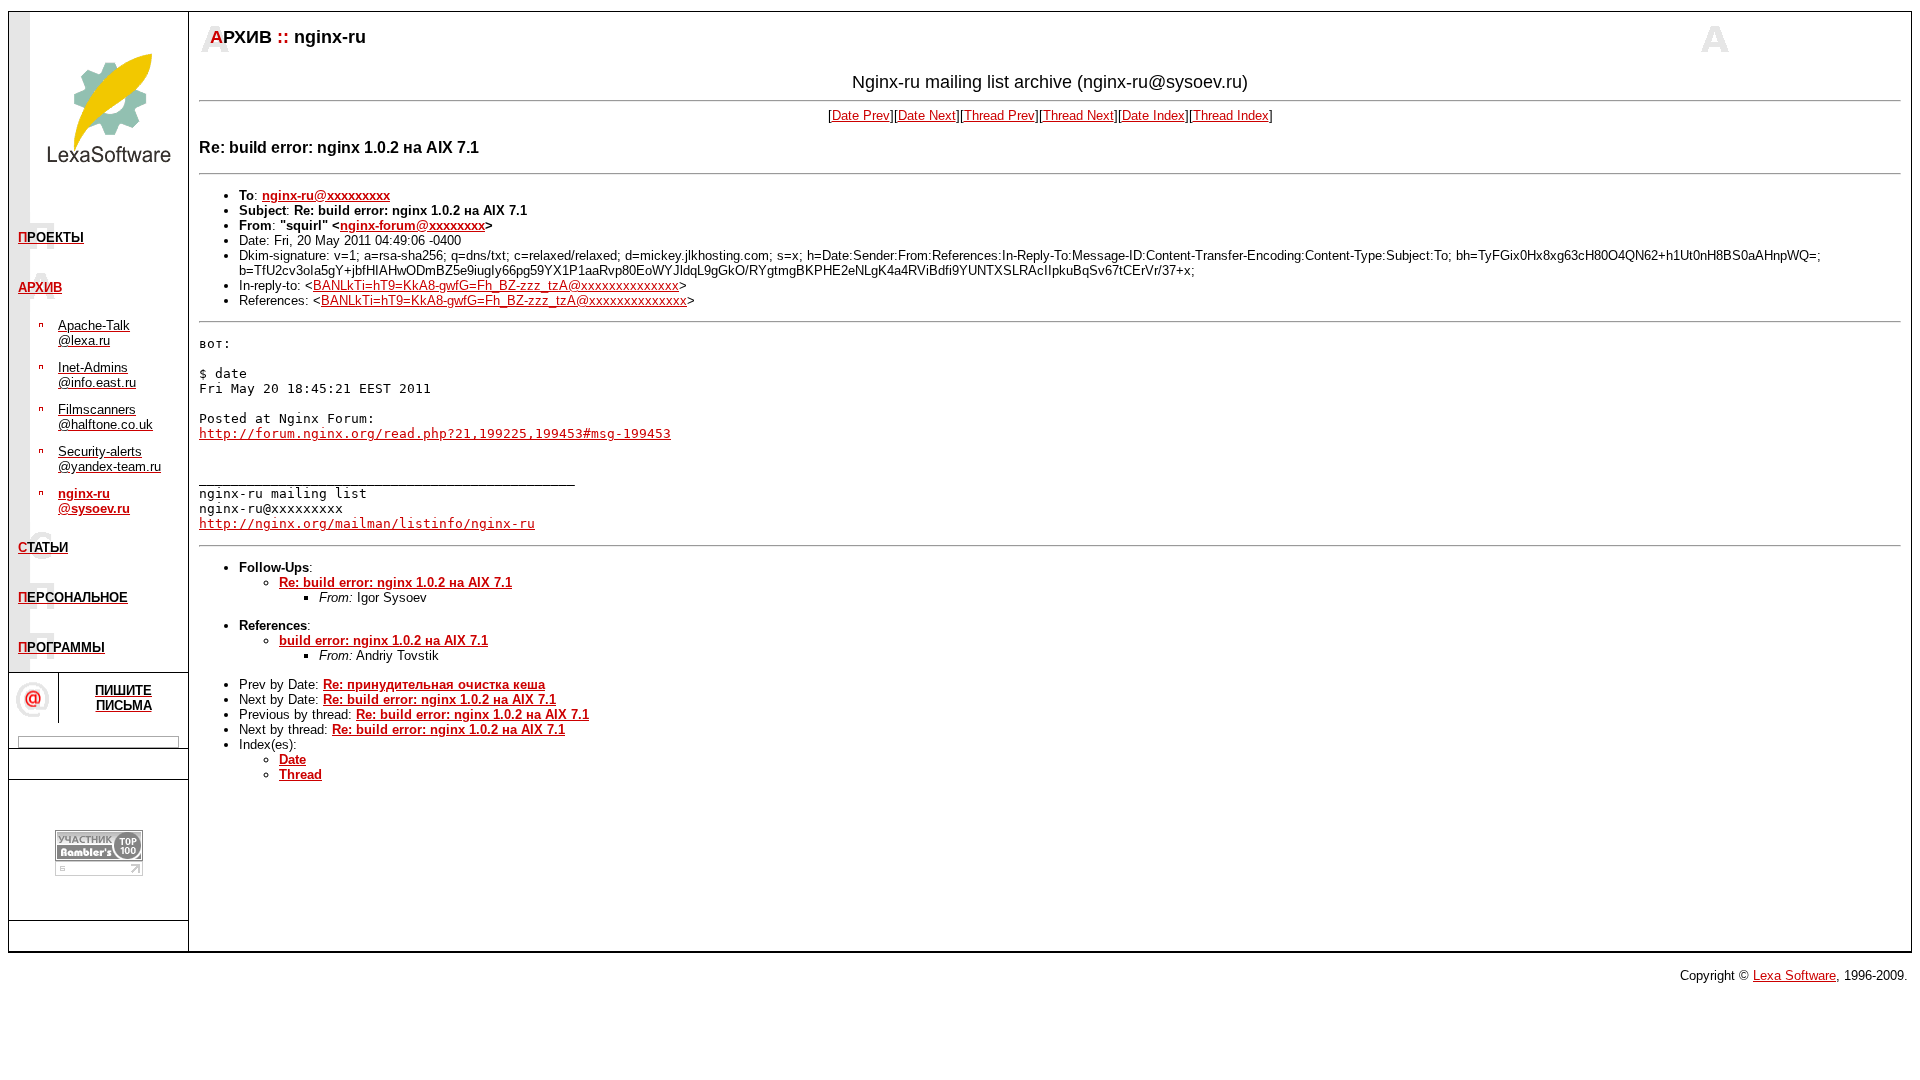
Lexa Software (1794, 975)
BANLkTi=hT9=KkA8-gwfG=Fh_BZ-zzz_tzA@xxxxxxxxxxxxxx (496, 285)
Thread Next (1078, 115)
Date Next (927, 115)
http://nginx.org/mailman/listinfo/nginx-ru (367, 523)
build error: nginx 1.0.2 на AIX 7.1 (383, 640)
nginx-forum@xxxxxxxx (412, 225)
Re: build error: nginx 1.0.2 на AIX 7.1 (395, 582)
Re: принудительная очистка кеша (434, 684)
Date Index (1153, 115)
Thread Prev (999, 115)
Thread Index (1231, 115)
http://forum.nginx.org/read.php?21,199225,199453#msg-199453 (435, 433)
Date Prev (861, 115)
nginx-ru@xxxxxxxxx (326, 195)
